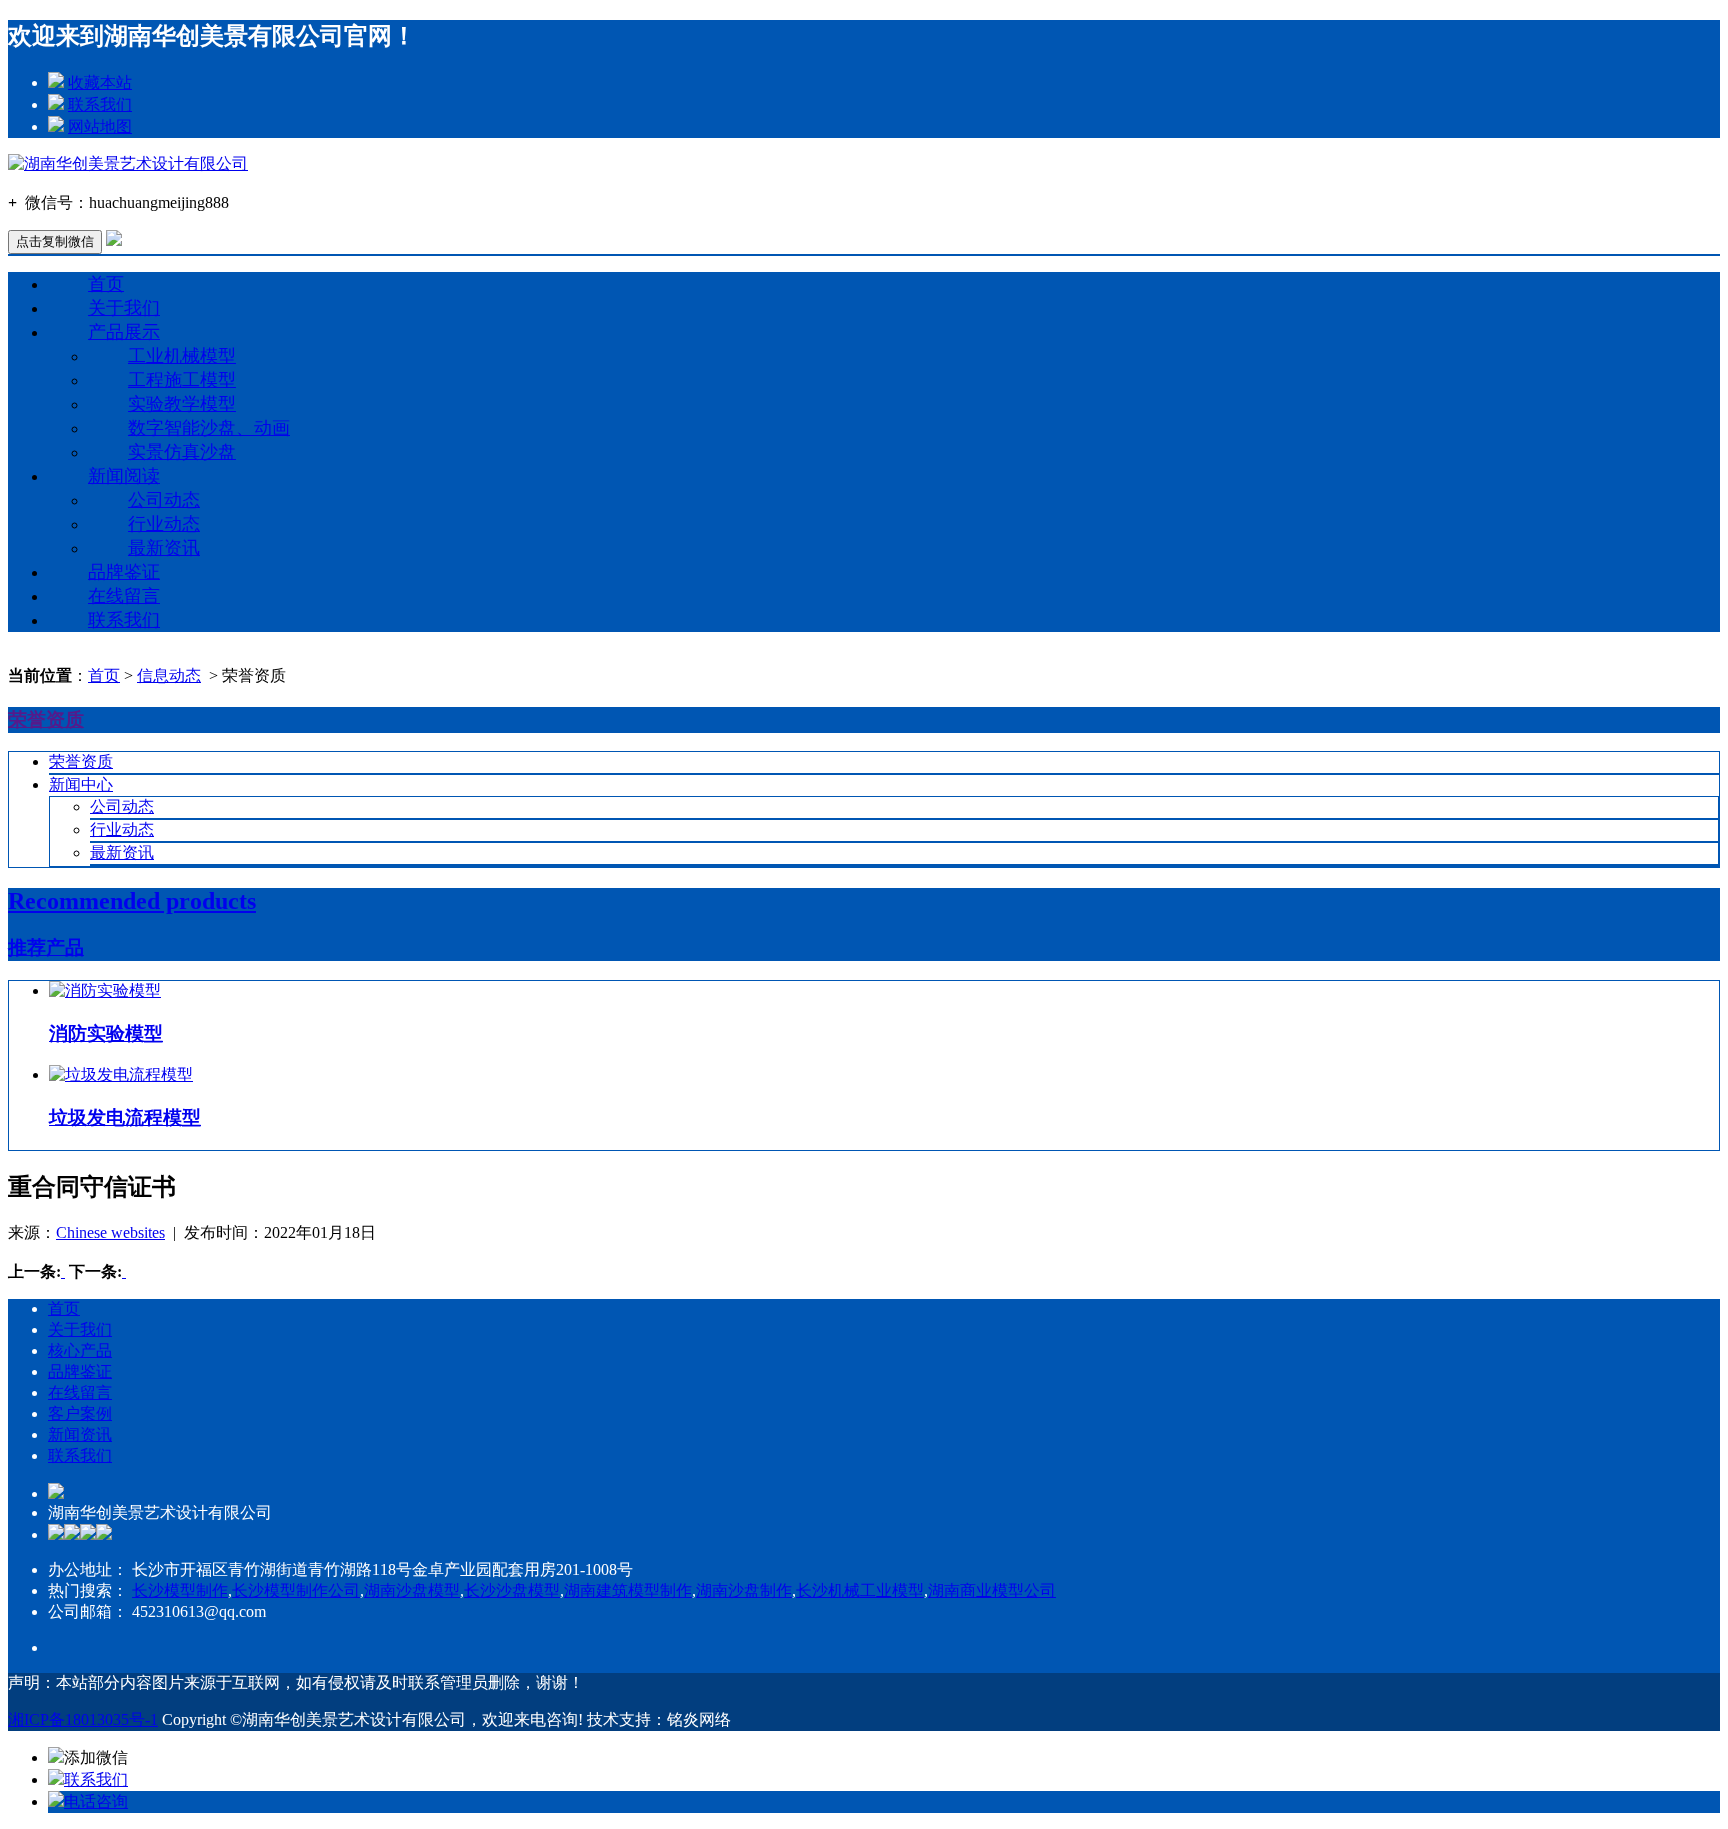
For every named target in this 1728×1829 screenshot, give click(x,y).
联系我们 (100, 104)
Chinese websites (110, 1232)
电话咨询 (96, 1801)
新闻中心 (81, 784)
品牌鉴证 (124, 572)
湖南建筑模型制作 (628, 1590)
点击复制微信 (55, 241)
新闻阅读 (124, 476)
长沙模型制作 (180, 1590)
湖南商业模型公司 (992, 1590)
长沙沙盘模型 (512, 1590)
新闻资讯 (80, 1434)
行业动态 (164, 524)
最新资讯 (164, 548)
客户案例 (80, 1413)
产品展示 (124, 332)
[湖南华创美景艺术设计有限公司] (128, 163)
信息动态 (169, 675)
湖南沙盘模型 (412, 1590)
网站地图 (100, 126)
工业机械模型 (182, 356)
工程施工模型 (182, 380)
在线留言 (124, 596)
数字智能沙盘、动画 (209, 428)
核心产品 (80, 1350)
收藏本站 (100, 82)
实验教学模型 (182, 404)
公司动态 (164, 500)
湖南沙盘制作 (744, 1590)
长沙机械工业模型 (860, 1590)
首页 (106, 284)
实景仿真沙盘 (182, 452)
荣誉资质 (81, 761)
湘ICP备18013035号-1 (83, 1719)
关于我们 (124, 308)
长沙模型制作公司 (296, 1590)
